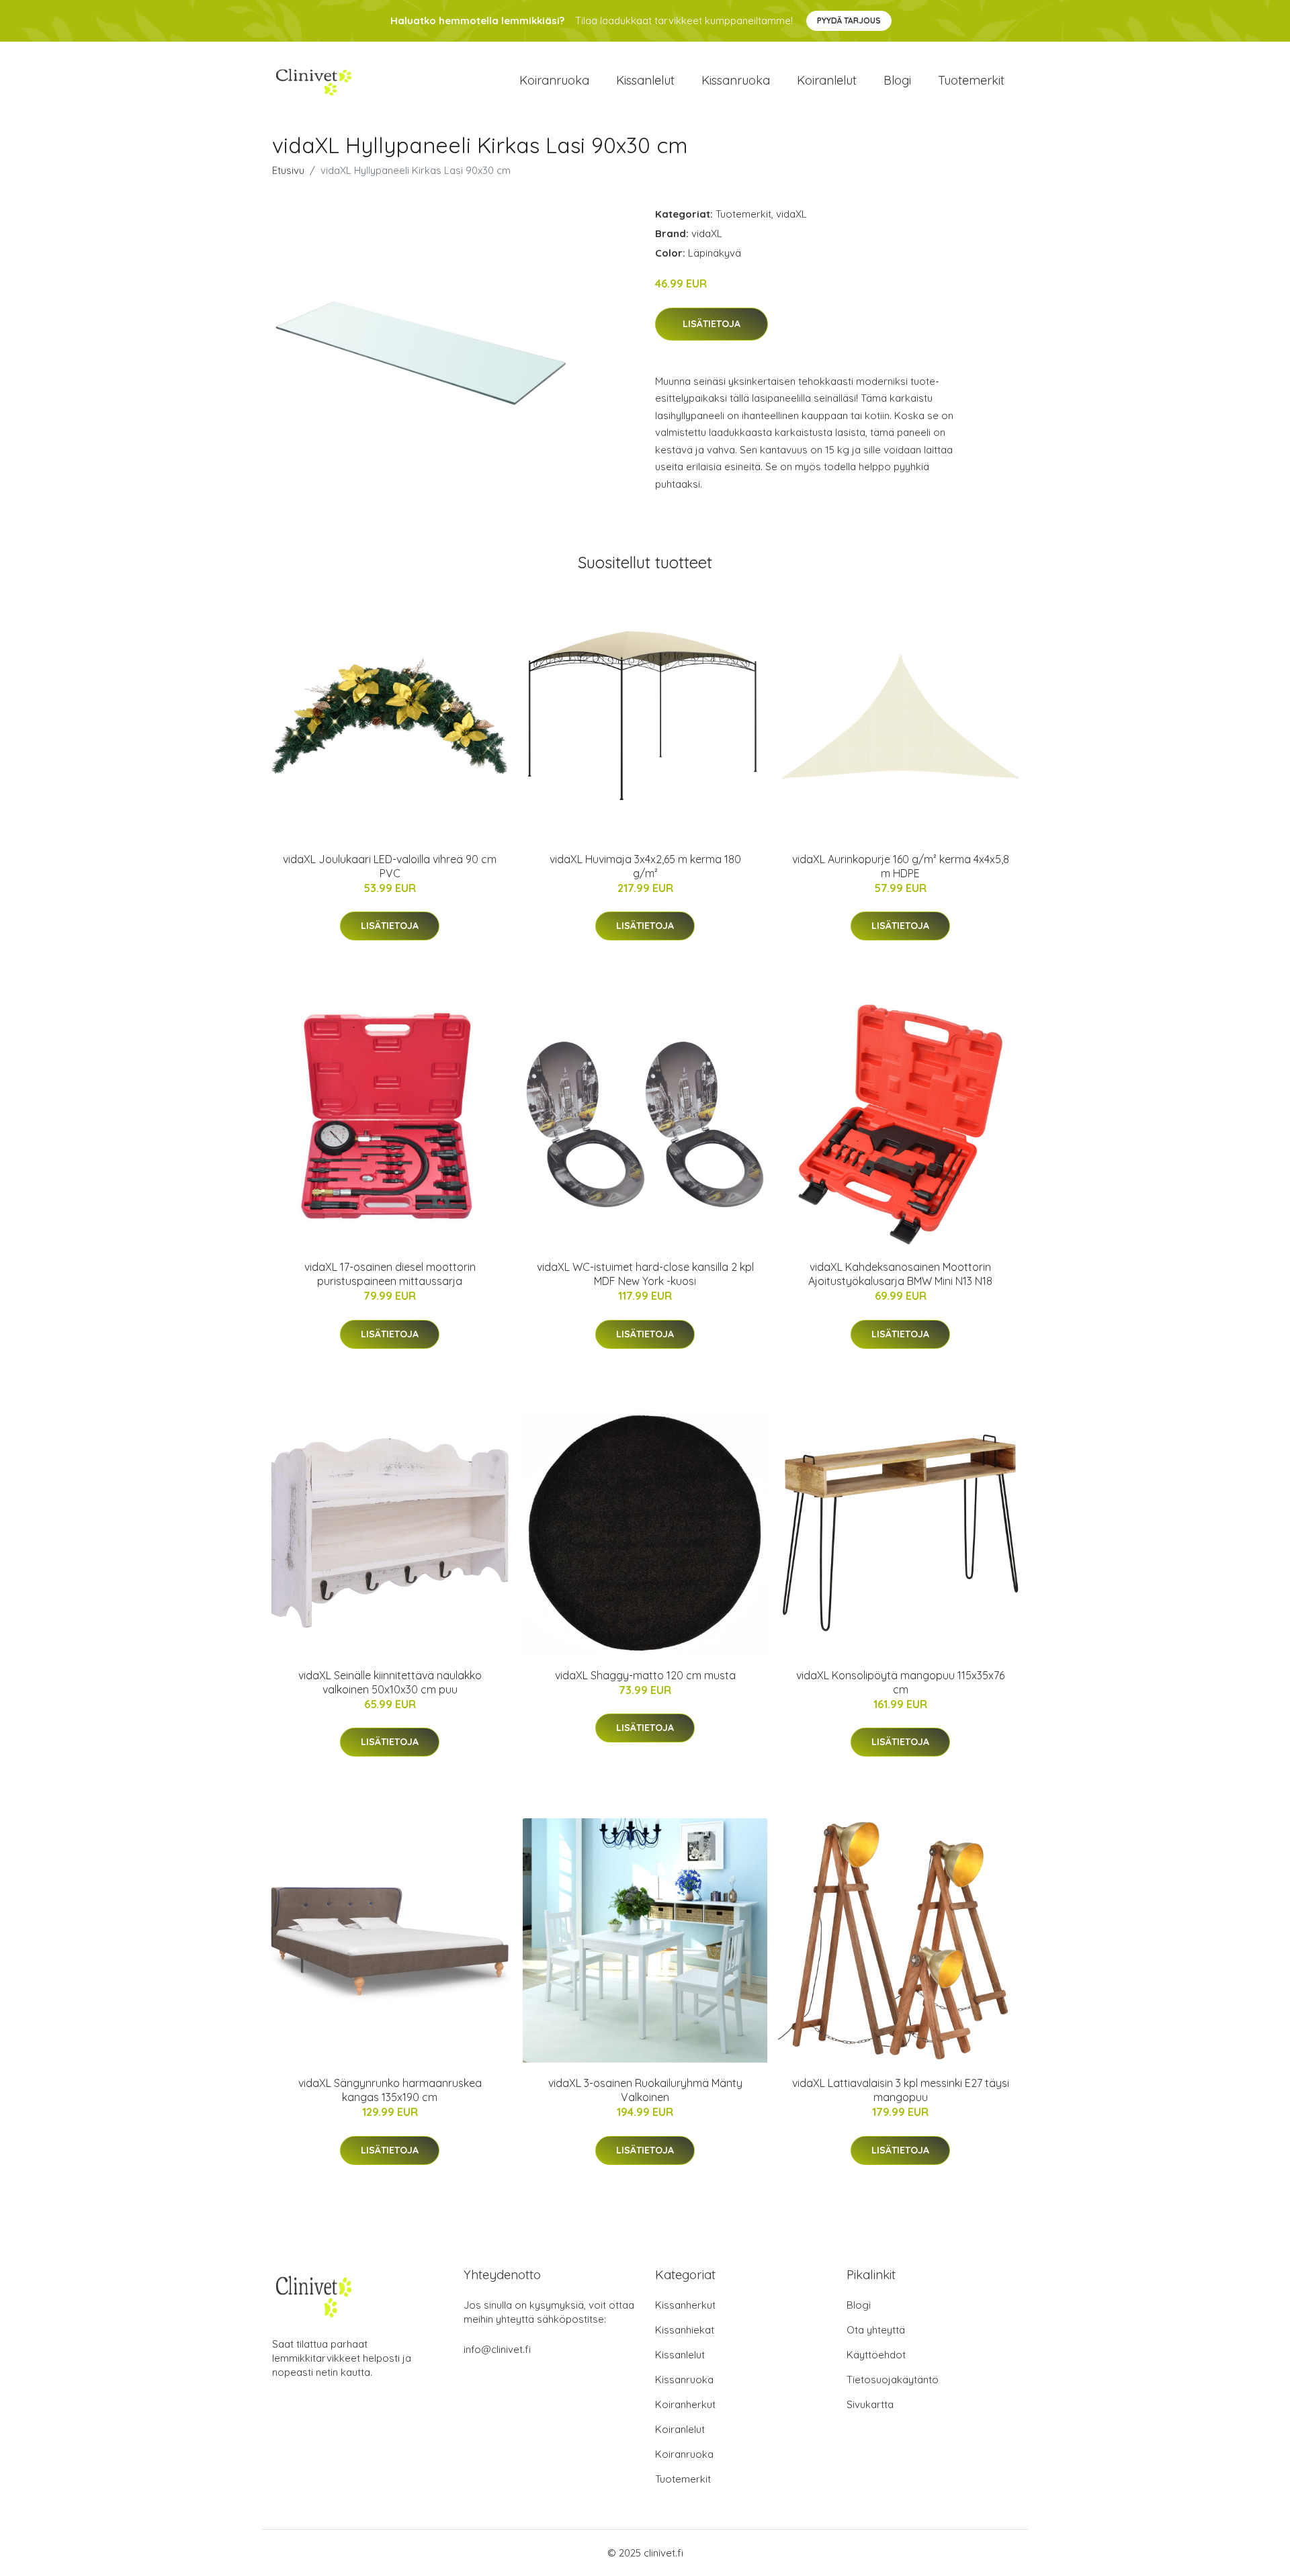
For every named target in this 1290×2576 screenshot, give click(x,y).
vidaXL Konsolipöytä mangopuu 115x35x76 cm (900, 1682)
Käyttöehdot (876, 2355)
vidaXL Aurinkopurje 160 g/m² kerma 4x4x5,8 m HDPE (901, 866)
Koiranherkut (685, 2404)
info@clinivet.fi (497, 2349)
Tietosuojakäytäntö (893, 2380)
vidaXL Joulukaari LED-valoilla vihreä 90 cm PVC (390, 866)
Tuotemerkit (971, 80)
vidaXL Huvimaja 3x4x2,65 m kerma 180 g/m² (645, 866)
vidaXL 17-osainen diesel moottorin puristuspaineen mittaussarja (390, 1274)
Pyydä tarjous (849, 20)
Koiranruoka (554, 80)
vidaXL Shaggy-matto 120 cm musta (645, 1675)
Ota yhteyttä (876, 2330)
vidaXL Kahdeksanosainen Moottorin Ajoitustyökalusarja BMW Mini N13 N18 (900, 1274)
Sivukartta (870, 2404)
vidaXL (791, 214)
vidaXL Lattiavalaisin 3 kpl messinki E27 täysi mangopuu (901, 2090)
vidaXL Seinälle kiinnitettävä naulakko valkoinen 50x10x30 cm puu (390, 1682)
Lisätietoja (712, 324)
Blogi (897, 80)
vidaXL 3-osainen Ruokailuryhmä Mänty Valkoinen (645, 2090)
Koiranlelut (827, 80)
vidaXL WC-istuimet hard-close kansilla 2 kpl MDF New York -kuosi (645, 1274)
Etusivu (288, 170)
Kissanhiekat (685, 2330)
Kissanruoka (736, 80)
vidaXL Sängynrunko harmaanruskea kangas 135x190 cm (390, 2090)
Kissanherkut (685, 2305)
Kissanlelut (645, 80)
